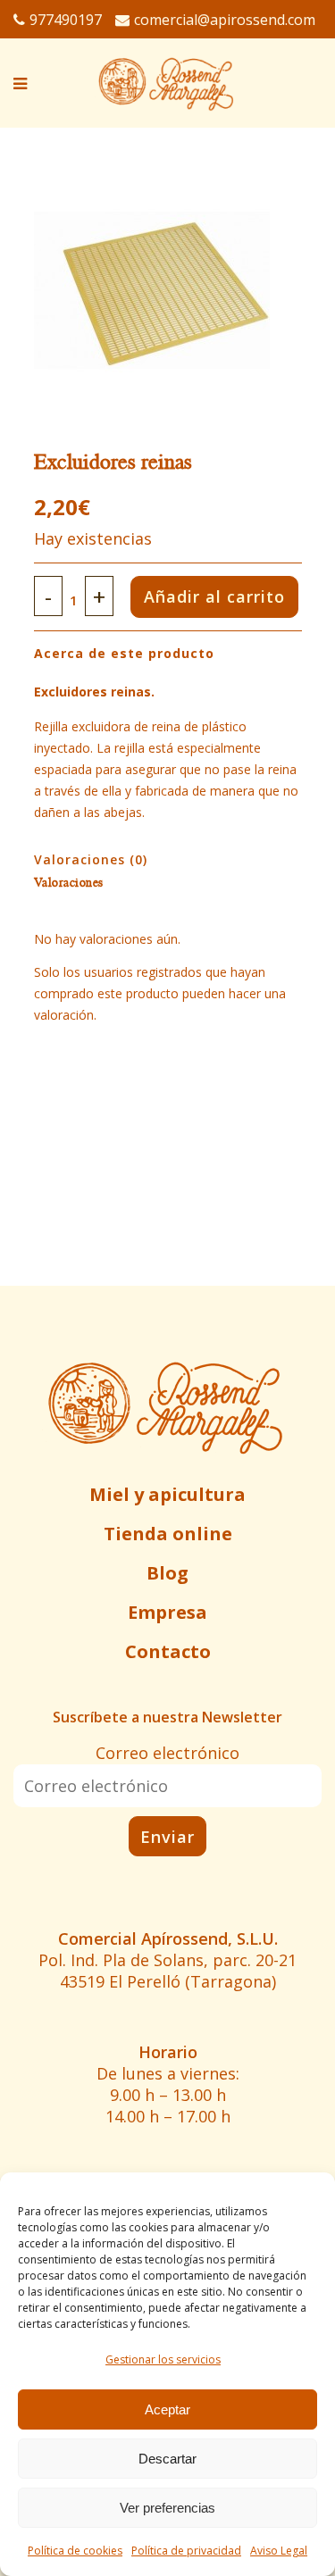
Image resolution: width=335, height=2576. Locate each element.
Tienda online (168, 1534)
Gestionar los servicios (163, 2359)
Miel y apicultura (167, 1494)
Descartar (167, 2459)
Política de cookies (75, 2551)
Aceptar (167, 2409)
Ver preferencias (167, 2508)
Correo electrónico (167, 1753)
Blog (167, 1573)
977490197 (66, 20)
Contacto (168, 1651)
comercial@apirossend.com (225, 20)
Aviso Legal (279, 2551)
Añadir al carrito (214, 596)
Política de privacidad (186, 2551)
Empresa (167, 1612)
